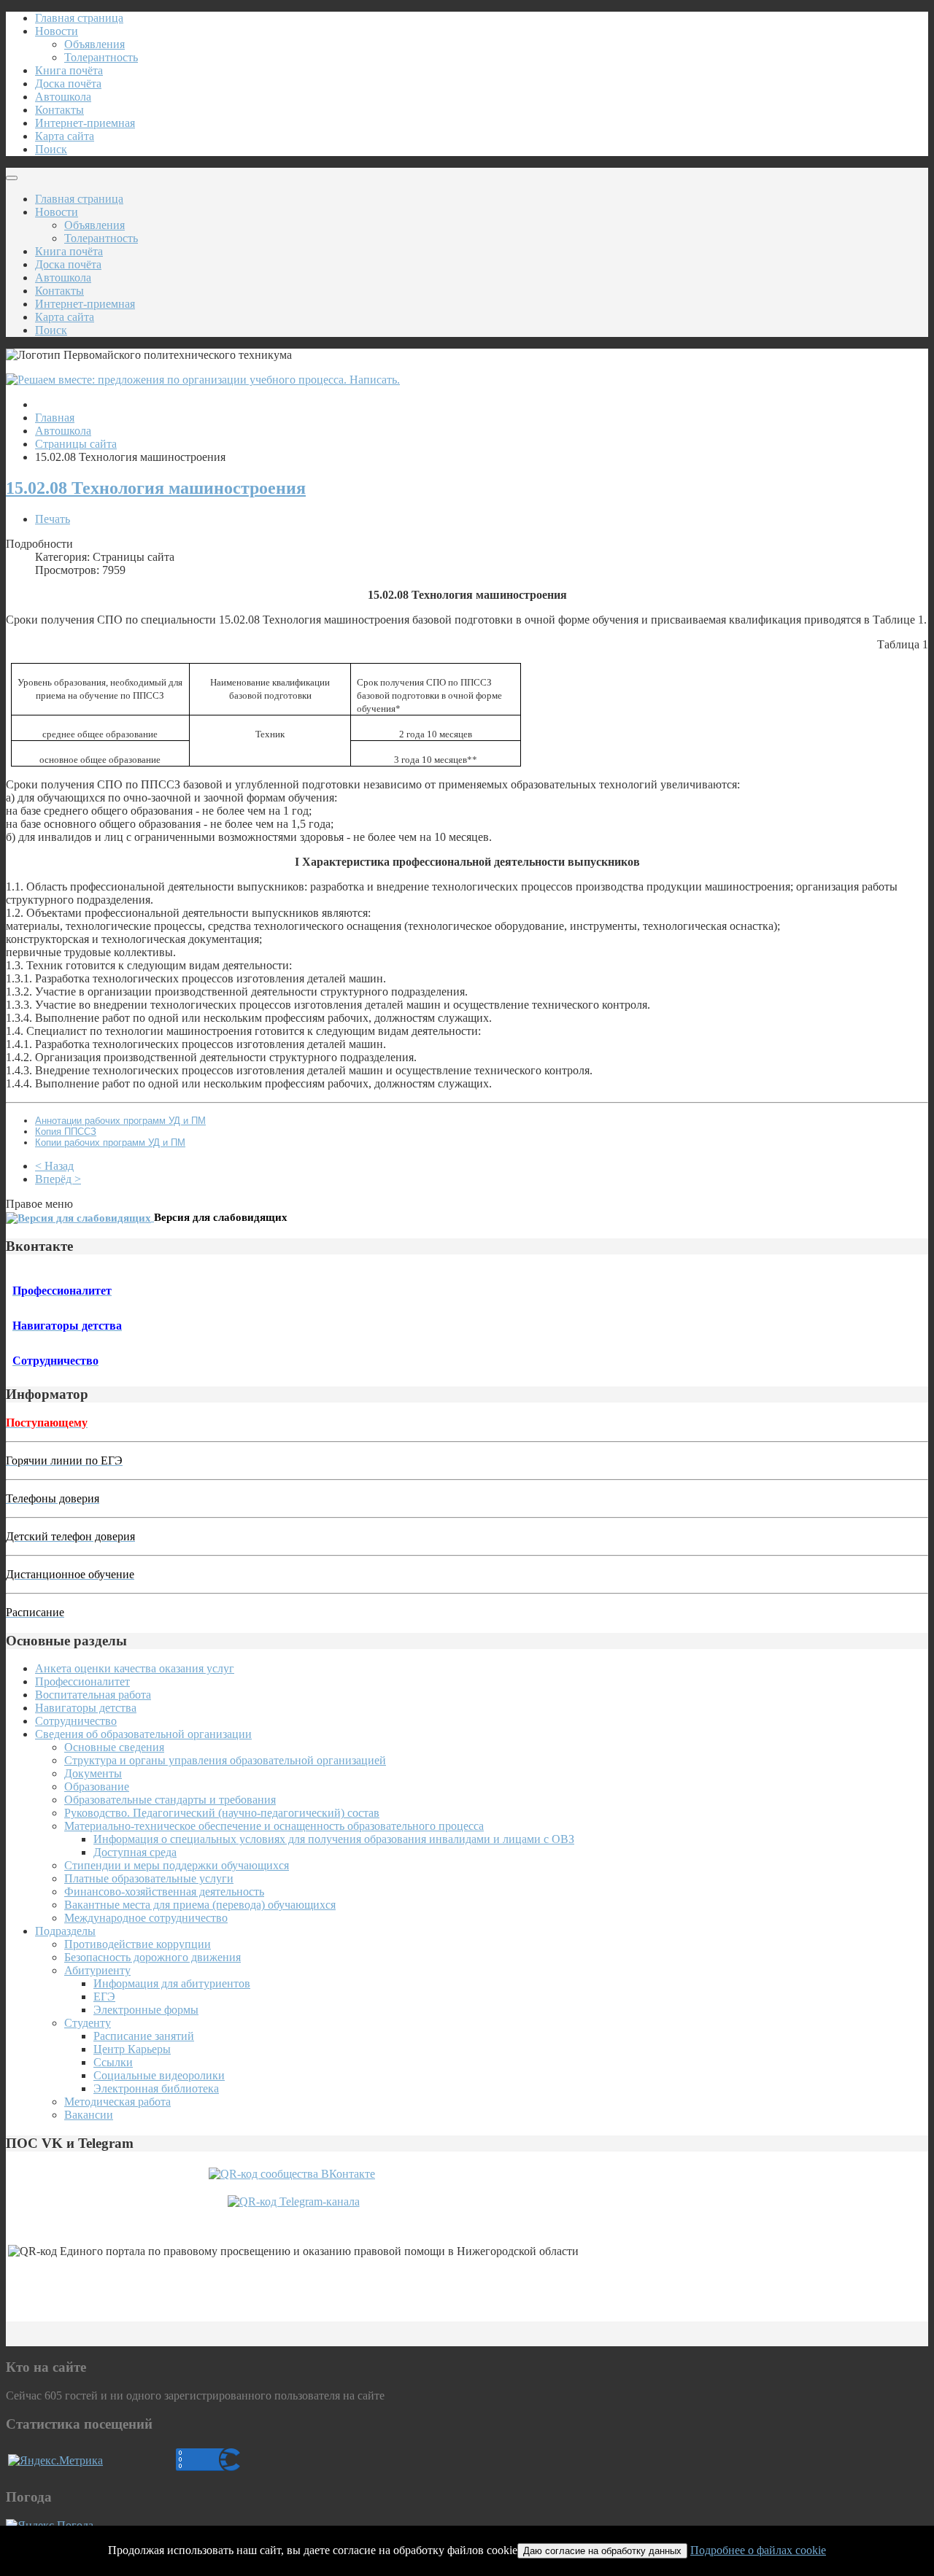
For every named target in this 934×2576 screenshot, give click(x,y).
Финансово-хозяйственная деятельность (164, 1892)
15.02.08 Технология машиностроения (156, 488)
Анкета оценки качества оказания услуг (135, 1668)
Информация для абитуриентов (172, 1983)
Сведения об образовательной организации (143, 1734)
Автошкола (63, 97)
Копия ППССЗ (66, 1132)
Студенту (88, 2023)
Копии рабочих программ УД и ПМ (110, 1142)
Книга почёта (69, 70)
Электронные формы (146, 2010)
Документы (93, 1773)
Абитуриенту (97, 1970)
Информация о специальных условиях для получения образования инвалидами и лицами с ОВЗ (334, 1839)
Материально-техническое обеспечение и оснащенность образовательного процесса (274, 1826)
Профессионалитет (82, 1681)
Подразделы (65, 1931)
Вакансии (89, 2115)
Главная (55, 418)
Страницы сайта (76, 444)
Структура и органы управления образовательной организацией (225, 1760)
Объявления (94, 44)
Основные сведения (114, 1747)
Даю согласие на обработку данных (602, 2551)
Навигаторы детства (86, 1708)
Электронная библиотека (156, 2088)
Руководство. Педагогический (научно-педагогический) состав (222, 1813)
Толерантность (101, 57)
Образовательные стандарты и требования (170, 1800)
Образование (97, 1786)
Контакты (59, 110)
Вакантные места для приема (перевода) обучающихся (200, 1905)
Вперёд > (58, 1179)
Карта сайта (65, 136)
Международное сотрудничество (146, 1918)
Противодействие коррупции (138, 1944)
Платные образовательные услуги (149, 1878)
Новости (57, 31)
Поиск (51, 149)
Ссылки (113, 2062)
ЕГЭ (104, 1997)
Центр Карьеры (132, 2049)
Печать (53, 519)
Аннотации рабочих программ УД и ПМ (120, 1121)
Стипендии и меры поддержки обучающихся (177, 1865)
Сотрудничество (76, 1721)
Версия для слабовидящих (221, 1217)
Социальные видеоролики (159, 2075)
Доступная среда (135, 1852)
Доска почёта (68, 84)
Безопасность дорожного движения (153, 1957)
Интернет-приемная (85, 123)
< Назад (54, 1166)
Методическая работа (117, 2102)
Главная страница (79, 18)
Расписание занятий (144, 2036)
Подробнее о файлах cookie (758, 2550)
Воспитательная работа (93, 1695)
